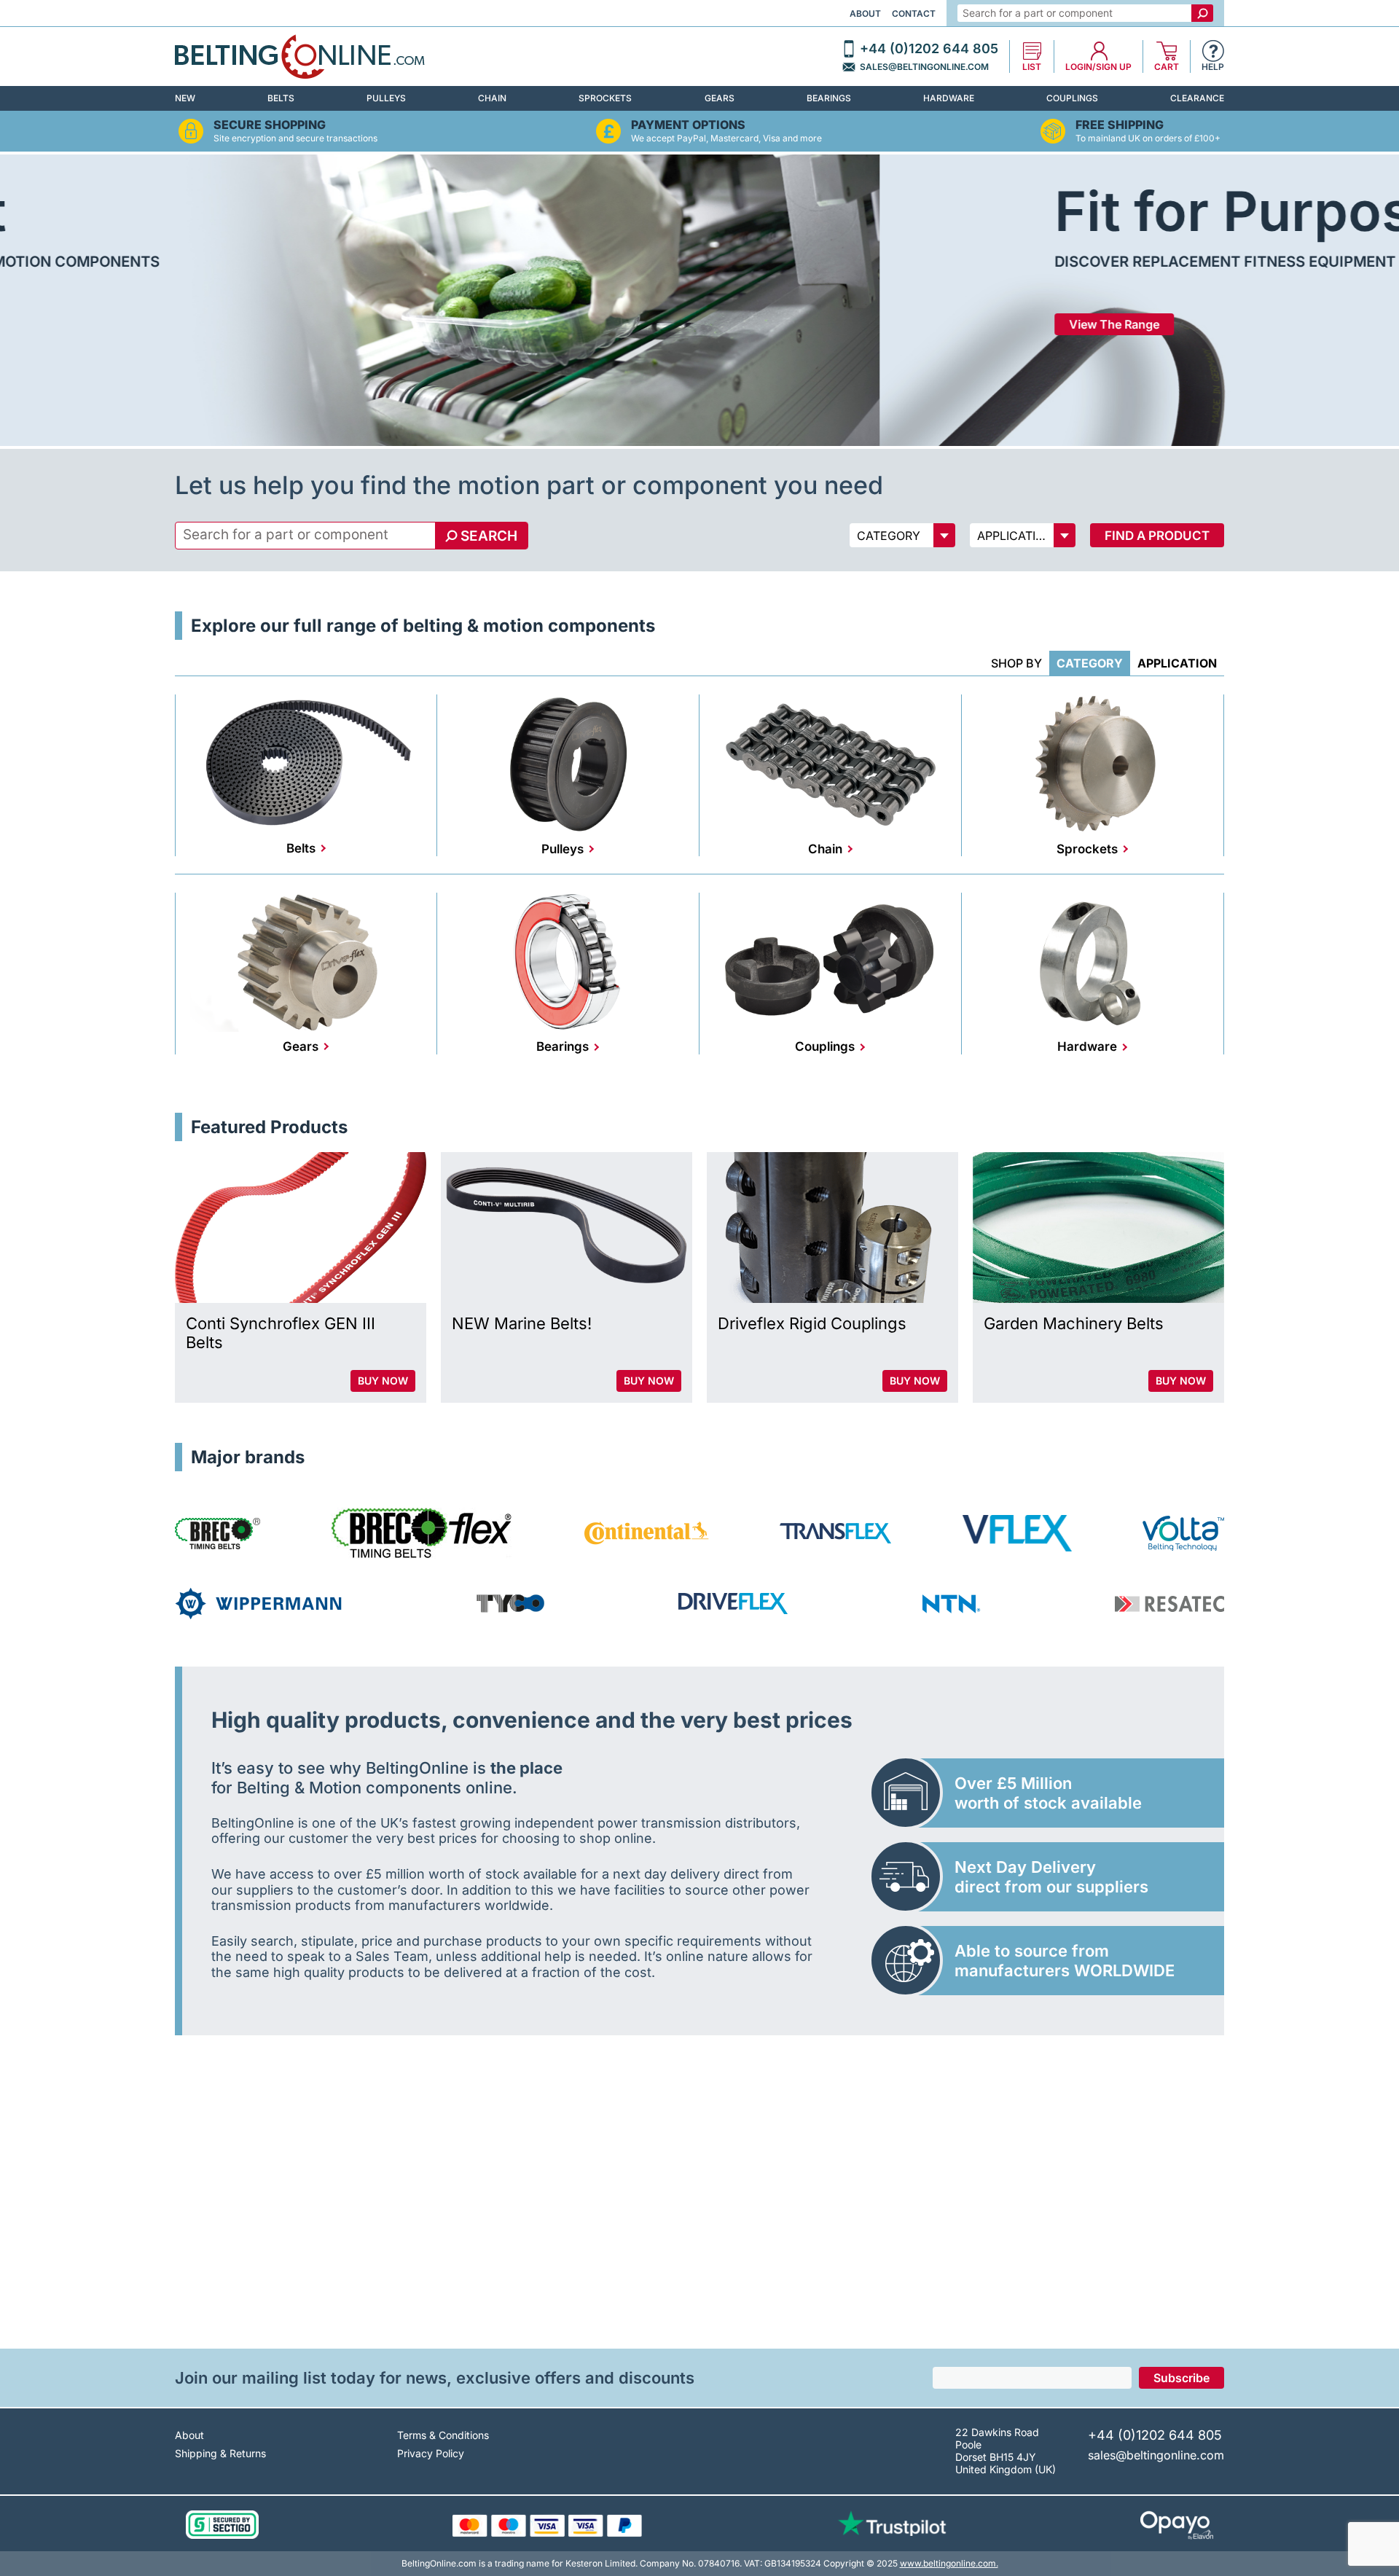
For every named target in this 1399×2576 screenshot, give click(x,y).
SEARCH (489, 536)
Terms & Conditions (443, 2435)
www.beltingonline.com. (949, 2563)
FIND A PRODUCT (1157, 536)
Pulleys (386, 98)
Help (1213, 67)
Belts (281, 98)
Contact (914, 13)
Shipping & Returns (220, 2453)
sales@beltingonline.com (924, 67)
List (1032, 67)
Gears (720, 98)
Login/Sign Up (1098, 67)
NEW (185, 98)
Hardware (949, 98)
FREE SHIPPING (1120, 125)
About (865, 13)
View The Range (235, 324)
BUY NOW (383, 1381)
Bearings (829, 98)
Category (1090, 663)
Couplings (1072, 98)
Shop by (1016, 663)
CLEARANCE (1197, 98)
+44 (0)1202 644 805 (929, 49)
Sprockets (605, 98)
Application (1177, 663)
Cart (1167, 67)
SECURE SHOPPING (270, 125)
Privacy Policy (431, 2453)
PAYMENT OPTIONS (688, 125)
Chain (492, 98)
